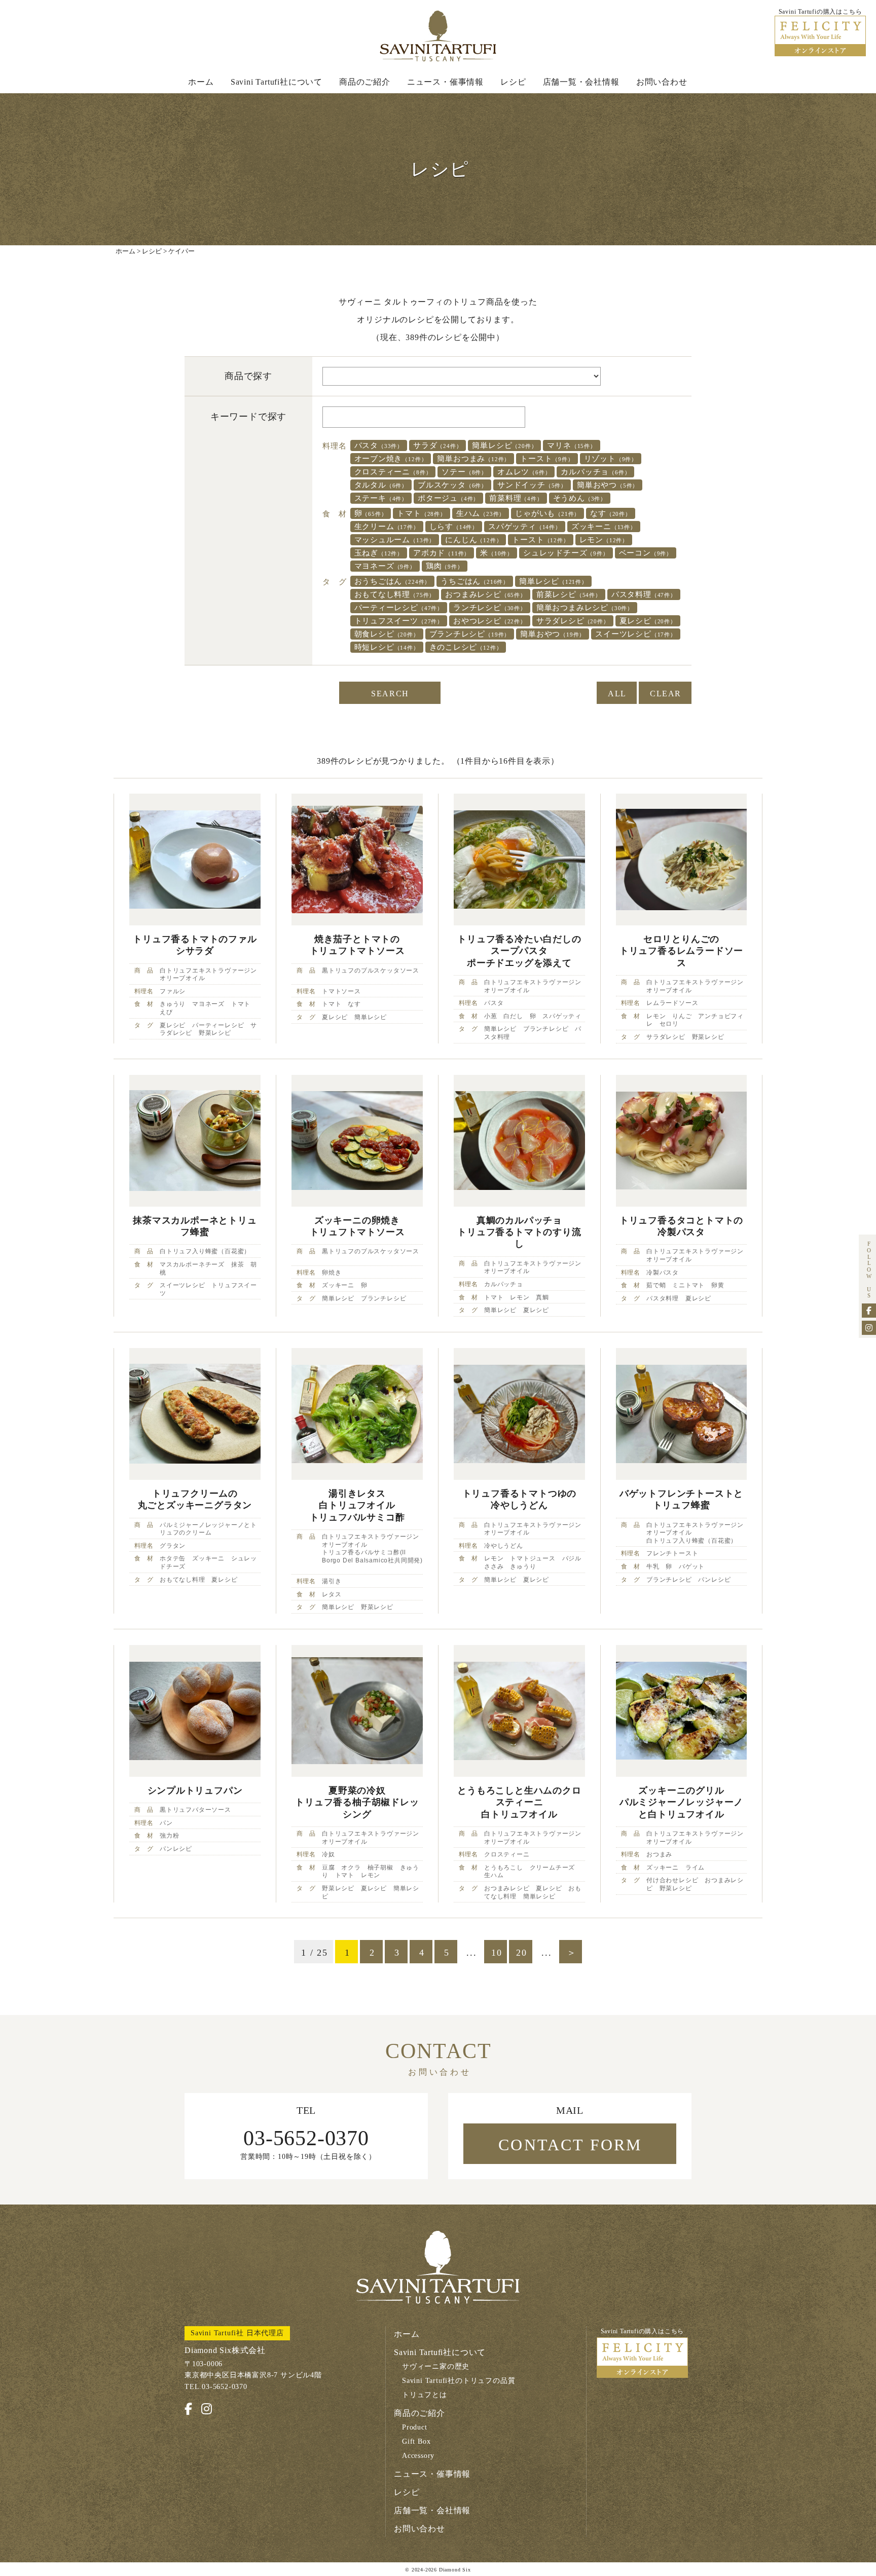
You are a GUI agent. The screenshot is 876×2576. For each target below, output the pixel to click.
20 (522, 1953)
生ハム (481, 513)
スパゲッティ (525, 527)
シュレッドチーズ (566, 553)
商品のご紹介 (365, 82)
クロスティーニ (393, 472)
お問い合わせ (662, 82)
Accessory (418, 2456)
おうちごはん (393, 581)
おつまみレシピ (486, 594)
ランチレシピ (490, 608)
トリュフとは (425, 2395)
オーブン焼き (391, 459)
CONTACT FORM (570, 2145)
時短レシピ (387, 647)
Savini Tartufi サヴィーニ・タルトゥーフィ (438, 36)
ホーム (201, 82)
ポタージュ (448, 498)
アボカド (442, 553)
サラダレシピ (573, 621)
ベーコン (646, 553)
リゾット (611, 459)
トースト (547, 459)
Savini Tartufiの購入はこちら (643, 2331)
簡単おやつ (608, 485)
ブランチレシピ (470, 634)
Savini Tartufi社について (277, 82)
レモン (604, 540)
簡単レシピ (504, 445)
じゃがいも (547, 513)
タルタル (381, 485)
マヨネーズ (385, 566)
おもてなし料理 (395, 594)
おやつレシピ (490, 621)
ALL (617, 694)
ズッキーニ (604, 527)
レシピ (513, 82)
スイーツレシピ (636, 634)
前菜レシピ (569, 594)
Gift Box (416, 2441)
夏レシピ (648, 621)
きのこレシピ (466, 647)
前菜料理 (516, 498)
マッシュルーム (395, 540)
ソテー (464, 472)
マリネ (571, 445)
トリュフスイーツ (399, 621)
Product (415, 2427)
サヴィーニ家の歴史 (436, 2366)
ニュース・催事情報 (445, 82)
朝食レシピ (387, 634)
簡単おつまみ (473, 459)
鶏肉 (445, 566)
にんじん (473, 540)
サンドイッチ (532, 485)
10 (497, 1953)
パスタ (379, 445)
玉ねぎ (379, 553)
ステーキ (381, 498)
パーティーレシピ (399, 608)
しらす (454, 527)
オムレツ (524, 472)
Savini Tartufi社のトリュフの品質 (459, 2381)
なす (611, 513)
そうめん (580, 498)
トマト (421, 513)
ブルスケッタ (452, 485)
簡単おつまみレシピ (585, 608)
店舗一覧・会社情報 (581, 82)
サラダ (437, 445)
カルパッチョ (595, 472)
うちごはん (475, 581)
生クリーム (387, 527)
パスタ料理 (644, 594)
